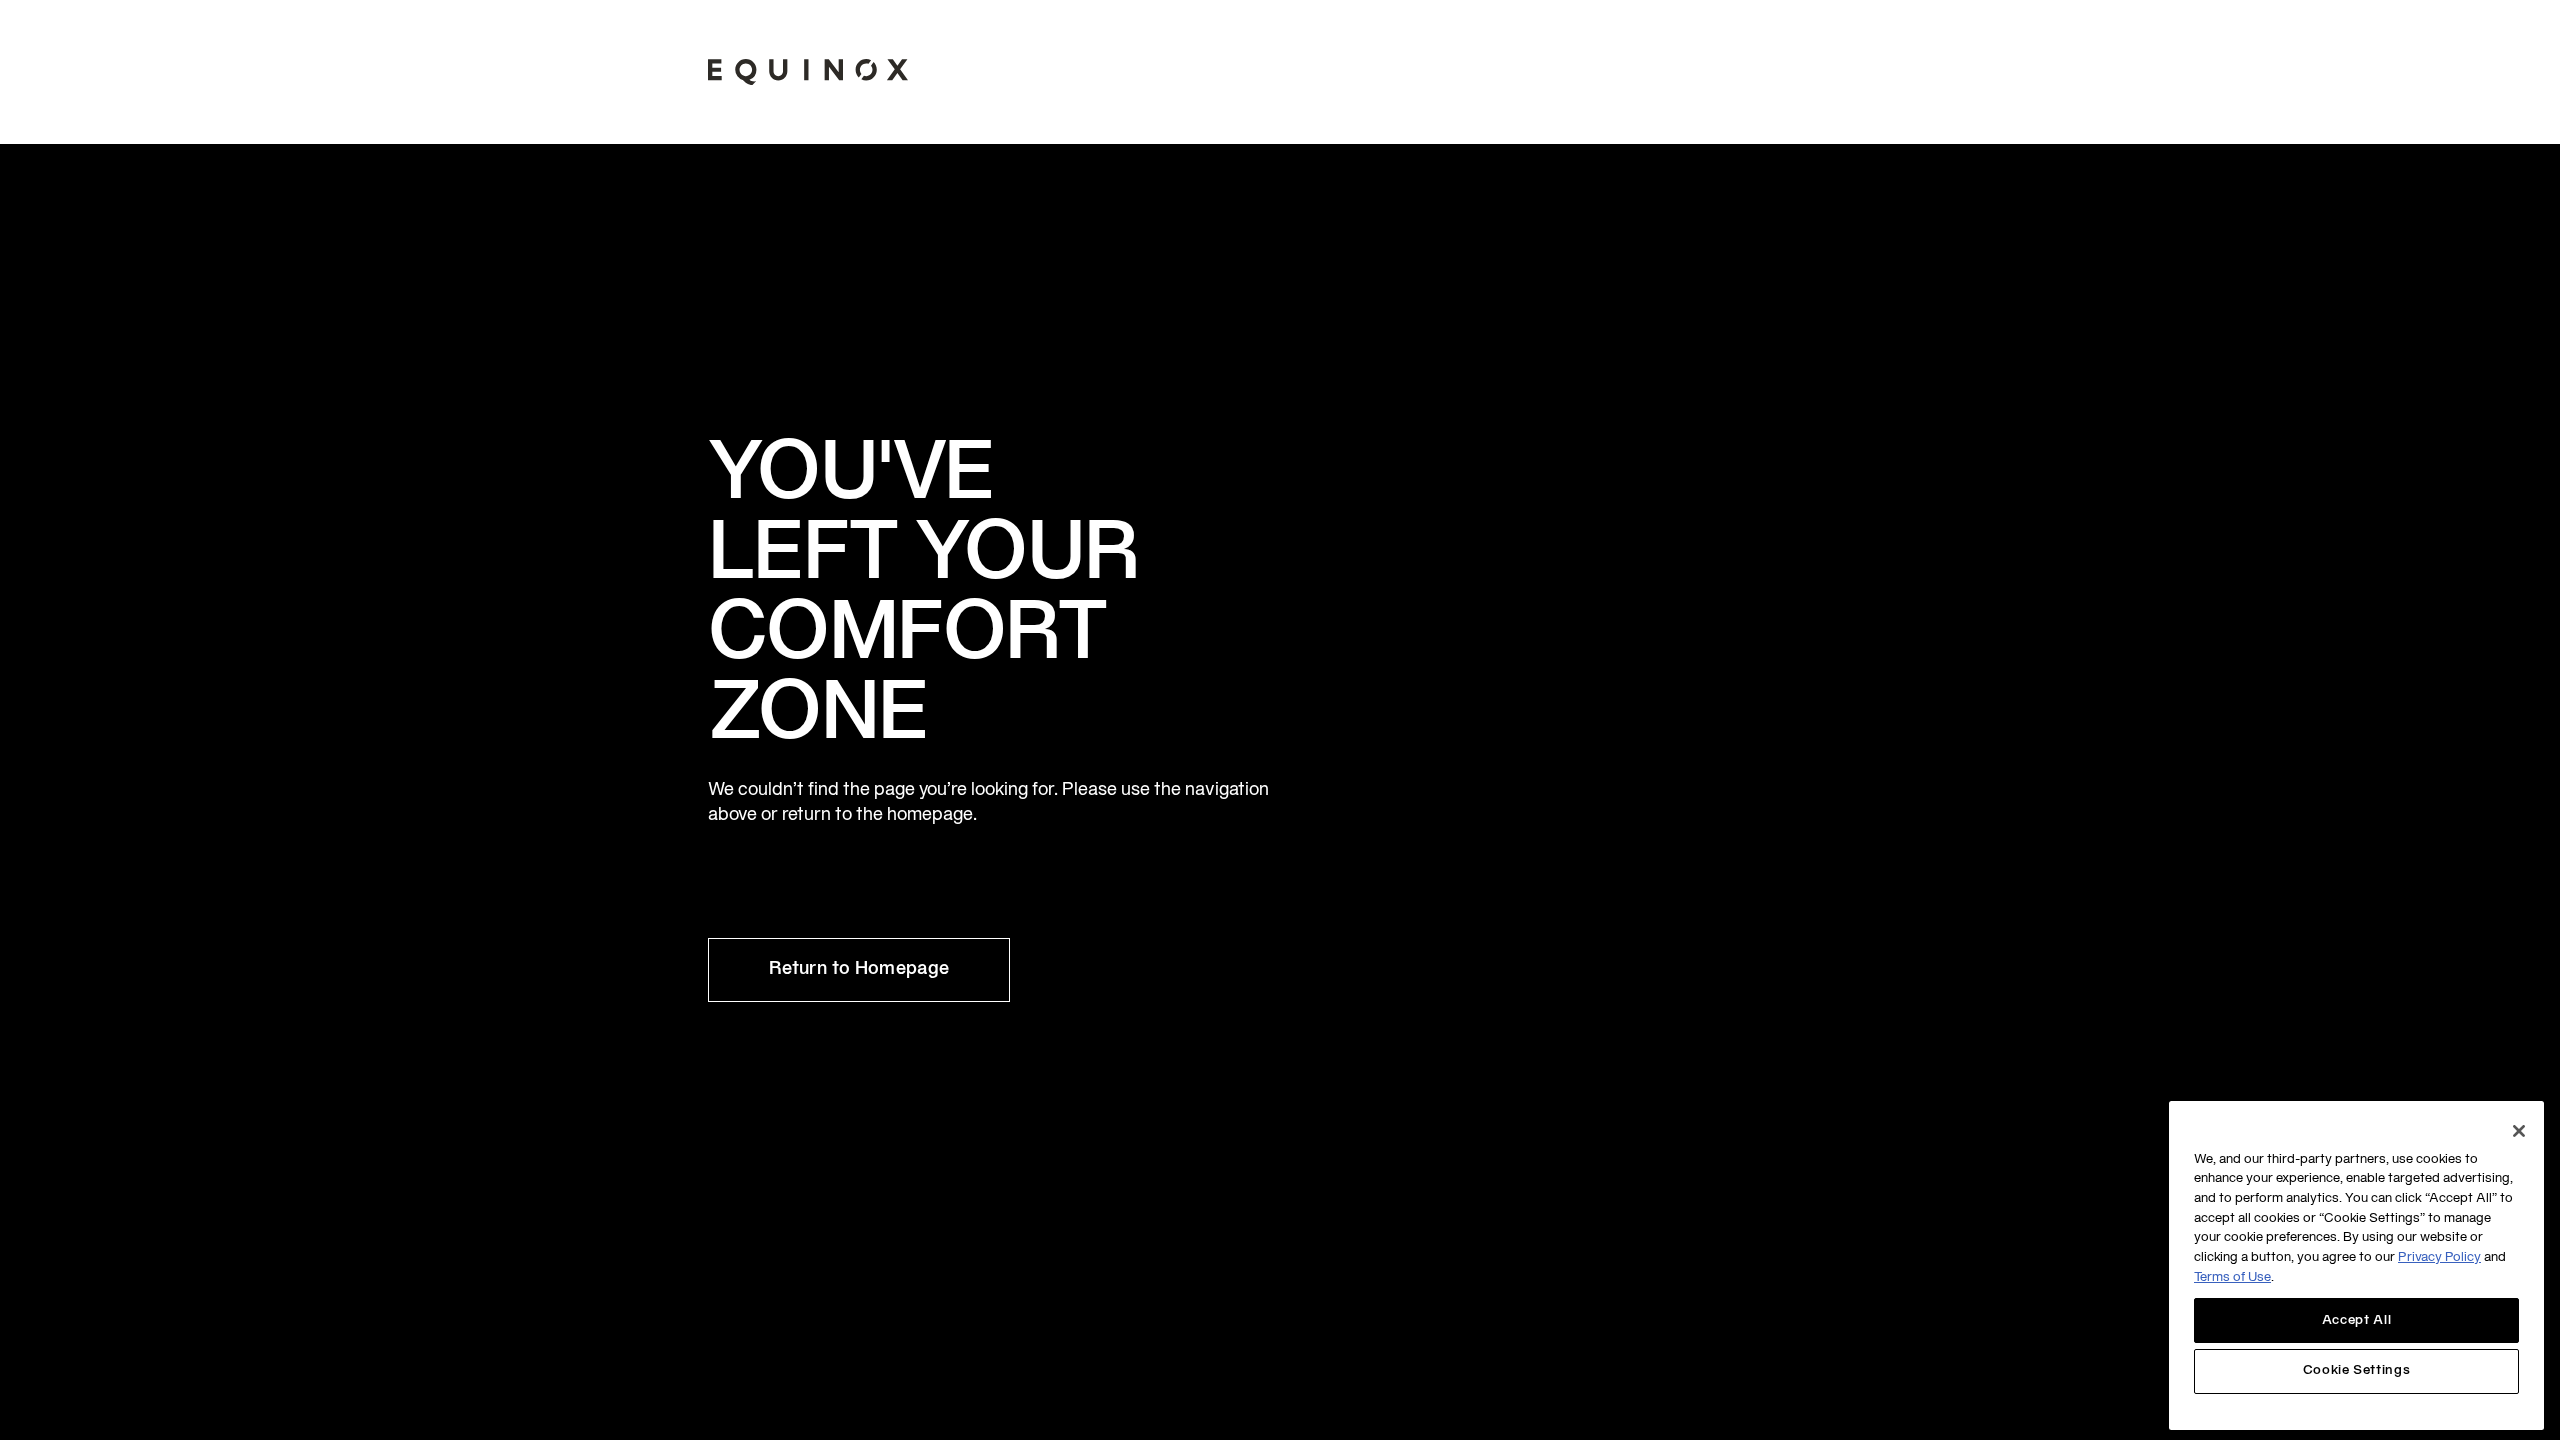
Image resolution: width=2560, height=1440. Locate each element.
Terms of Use (2232, 1279)
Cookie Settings (2357, 1372)
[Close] (2519, 1131)
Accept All (2357, 1321)
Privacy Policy (2439, 1259)
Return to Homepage (859, 969)
